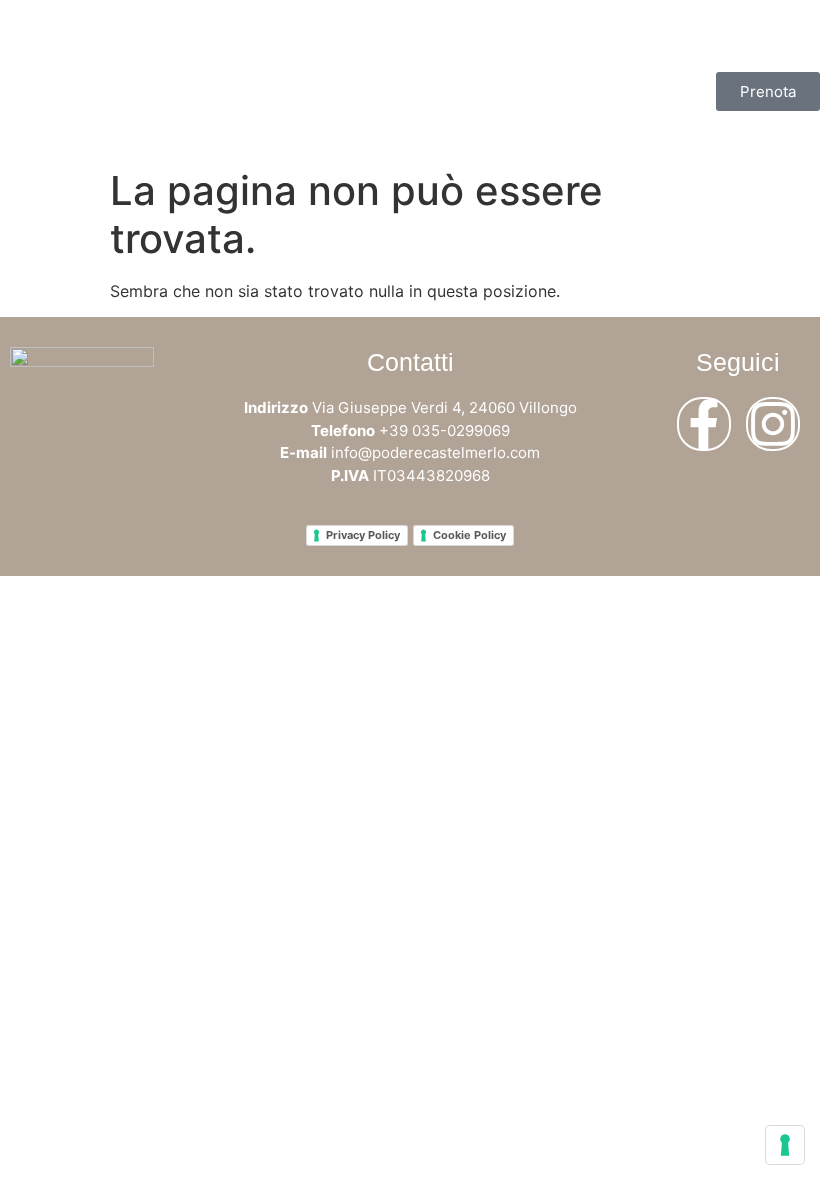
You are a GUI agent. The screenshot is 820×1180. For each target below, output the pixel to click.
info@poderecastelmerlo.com (435, 452)
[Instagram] (773, 424)
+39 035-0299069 (444, 430)
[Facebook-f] (704, 424)
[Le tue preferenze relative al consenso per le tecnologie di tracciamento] (785, 1145)
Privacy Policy (363, 535)
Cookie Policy (469, 535)
